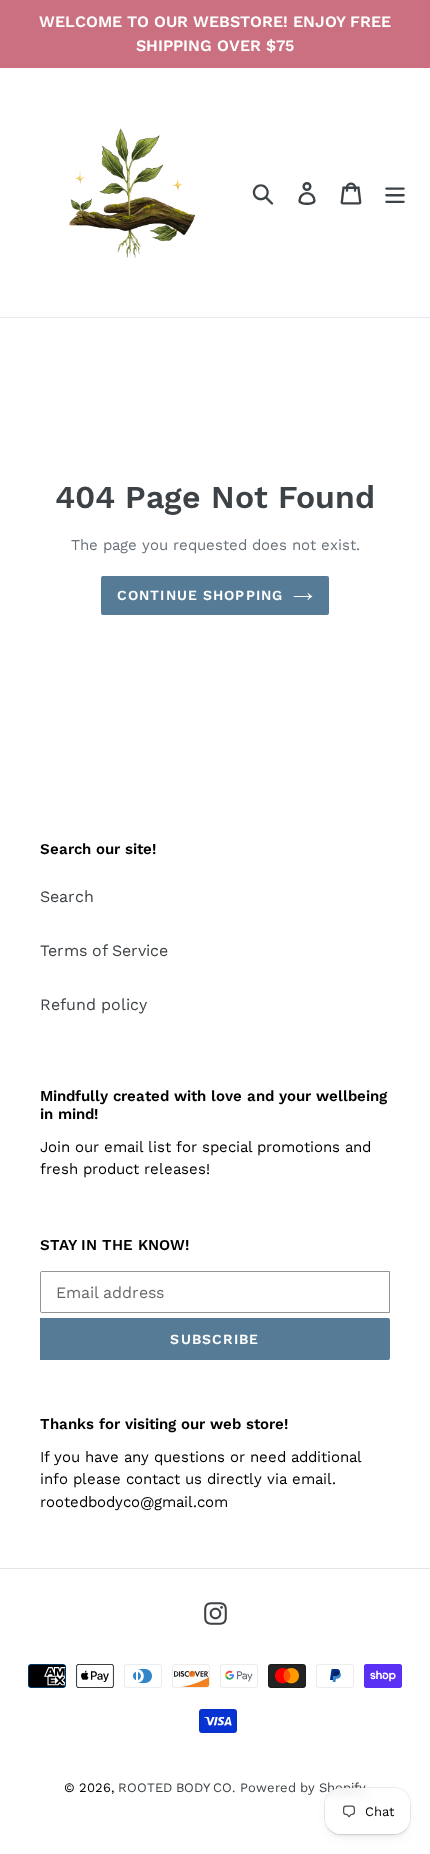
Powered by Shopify (303, 1787)
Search (67, 896)
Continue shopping (200, 595)
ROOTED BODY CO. (176, 1787)
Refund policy (93, 1004)
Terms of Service (104, 950)
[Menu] (395, 192)
